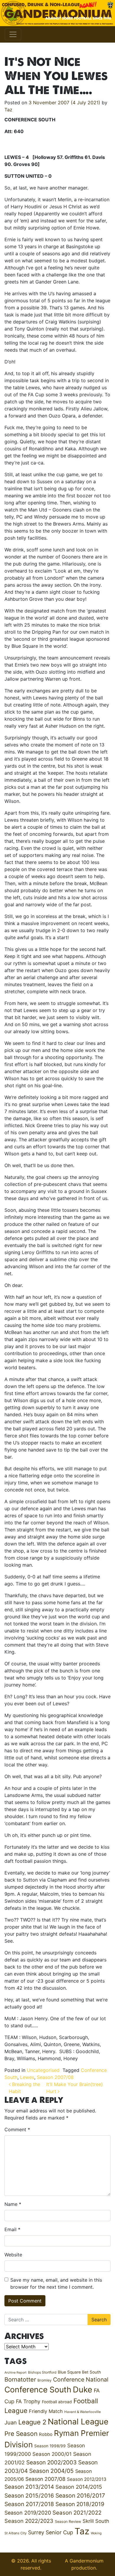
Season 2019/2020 (28, 2513)
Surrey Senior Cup (51, 2532)
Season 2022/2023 (29, 2521)
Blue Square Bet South (79, 2372)
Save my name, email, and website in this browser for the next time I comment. (56, 2283)
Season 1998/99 (50, 2446)
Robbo (46, 2434)
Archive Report (15, 2373)
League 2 (32, 2422)
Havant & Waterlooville (83, 2412)
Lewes (27, 2077)
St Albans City (15, 2533)
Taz (8, 110)
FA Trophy (28, 2401)
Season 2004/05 (51, 2471)
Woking (96, 2533)
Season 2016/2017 (80, 2496)
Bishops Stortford (42, 2372)
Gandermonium (87, 2561)
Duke (83, 2390)
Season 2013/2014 (29, 2487)
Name (13, 2204)
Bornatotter (20, 2379)
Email (12, 2229)
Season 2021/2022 (77, 2513)
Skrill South (96, 2521)
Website (13, 2255)
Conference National (81, 2379)
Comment (17, 2129)
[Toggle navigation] (13, 34)
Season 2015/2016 (29, 2496)
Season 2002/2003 (51, 2462)
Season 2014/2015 (79, 2487)
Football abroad (57, 2402)
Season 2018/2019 (80, 2504)
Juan (11, 2422)
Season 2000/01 (52, 2454)
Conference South (38, 2389)
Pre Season (21, 2434)
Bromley (45, 2380)
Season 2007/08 (55, 2077)
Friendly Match (46, 2411)
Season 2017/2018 (29, 2504)
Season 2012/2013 (87, 2479)
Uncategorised (43, 2070)
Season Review (68, 2522)
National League (78, 2421)
